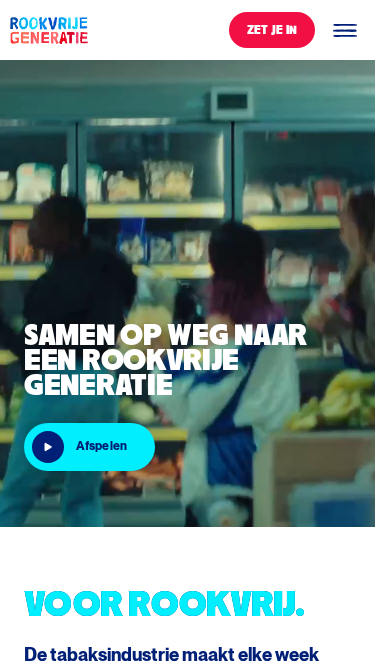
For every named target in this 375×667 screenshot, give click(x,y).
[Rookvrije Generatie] (48, 30)
